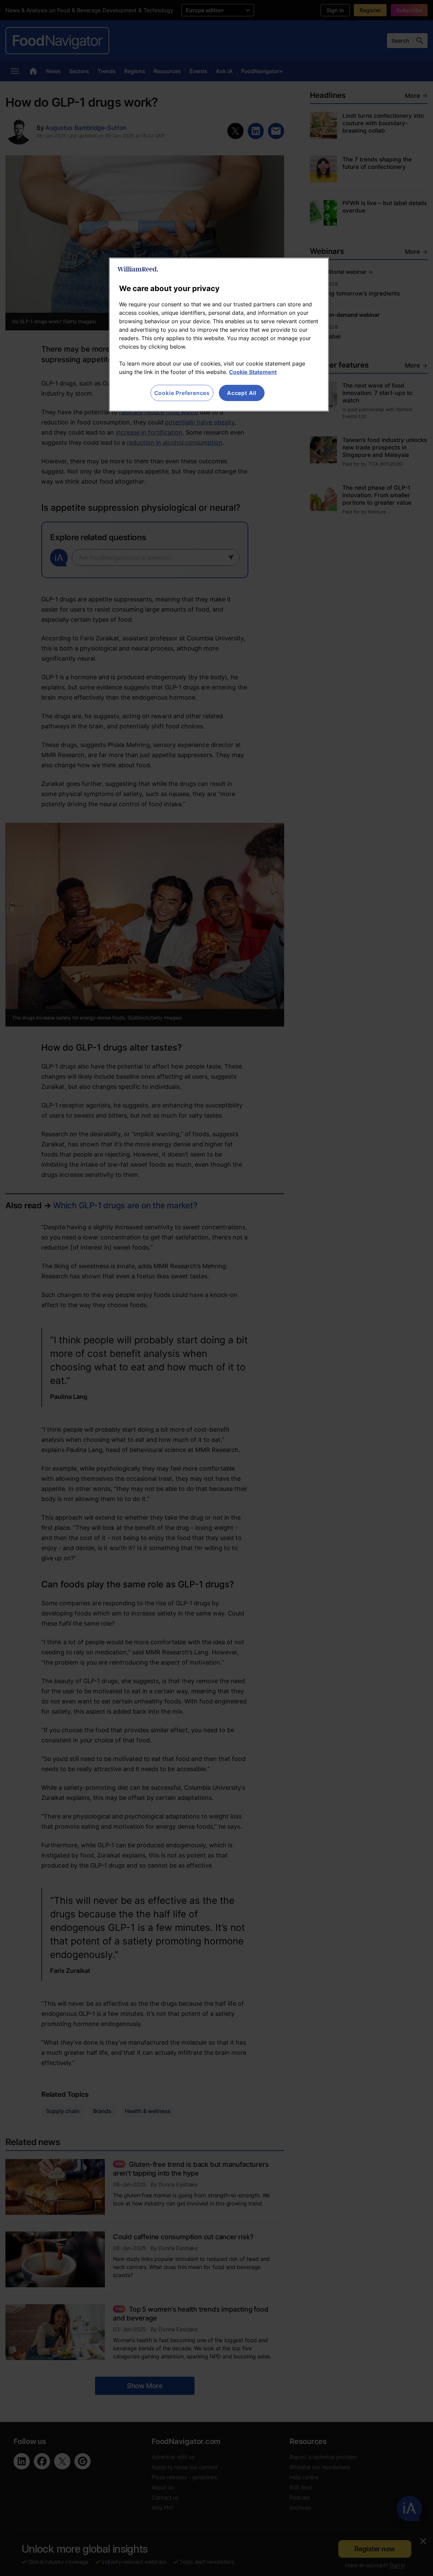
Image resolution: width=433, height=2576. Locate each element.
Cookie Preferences (182, 393)
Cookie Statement (253, 372)
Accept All (242, 393)
